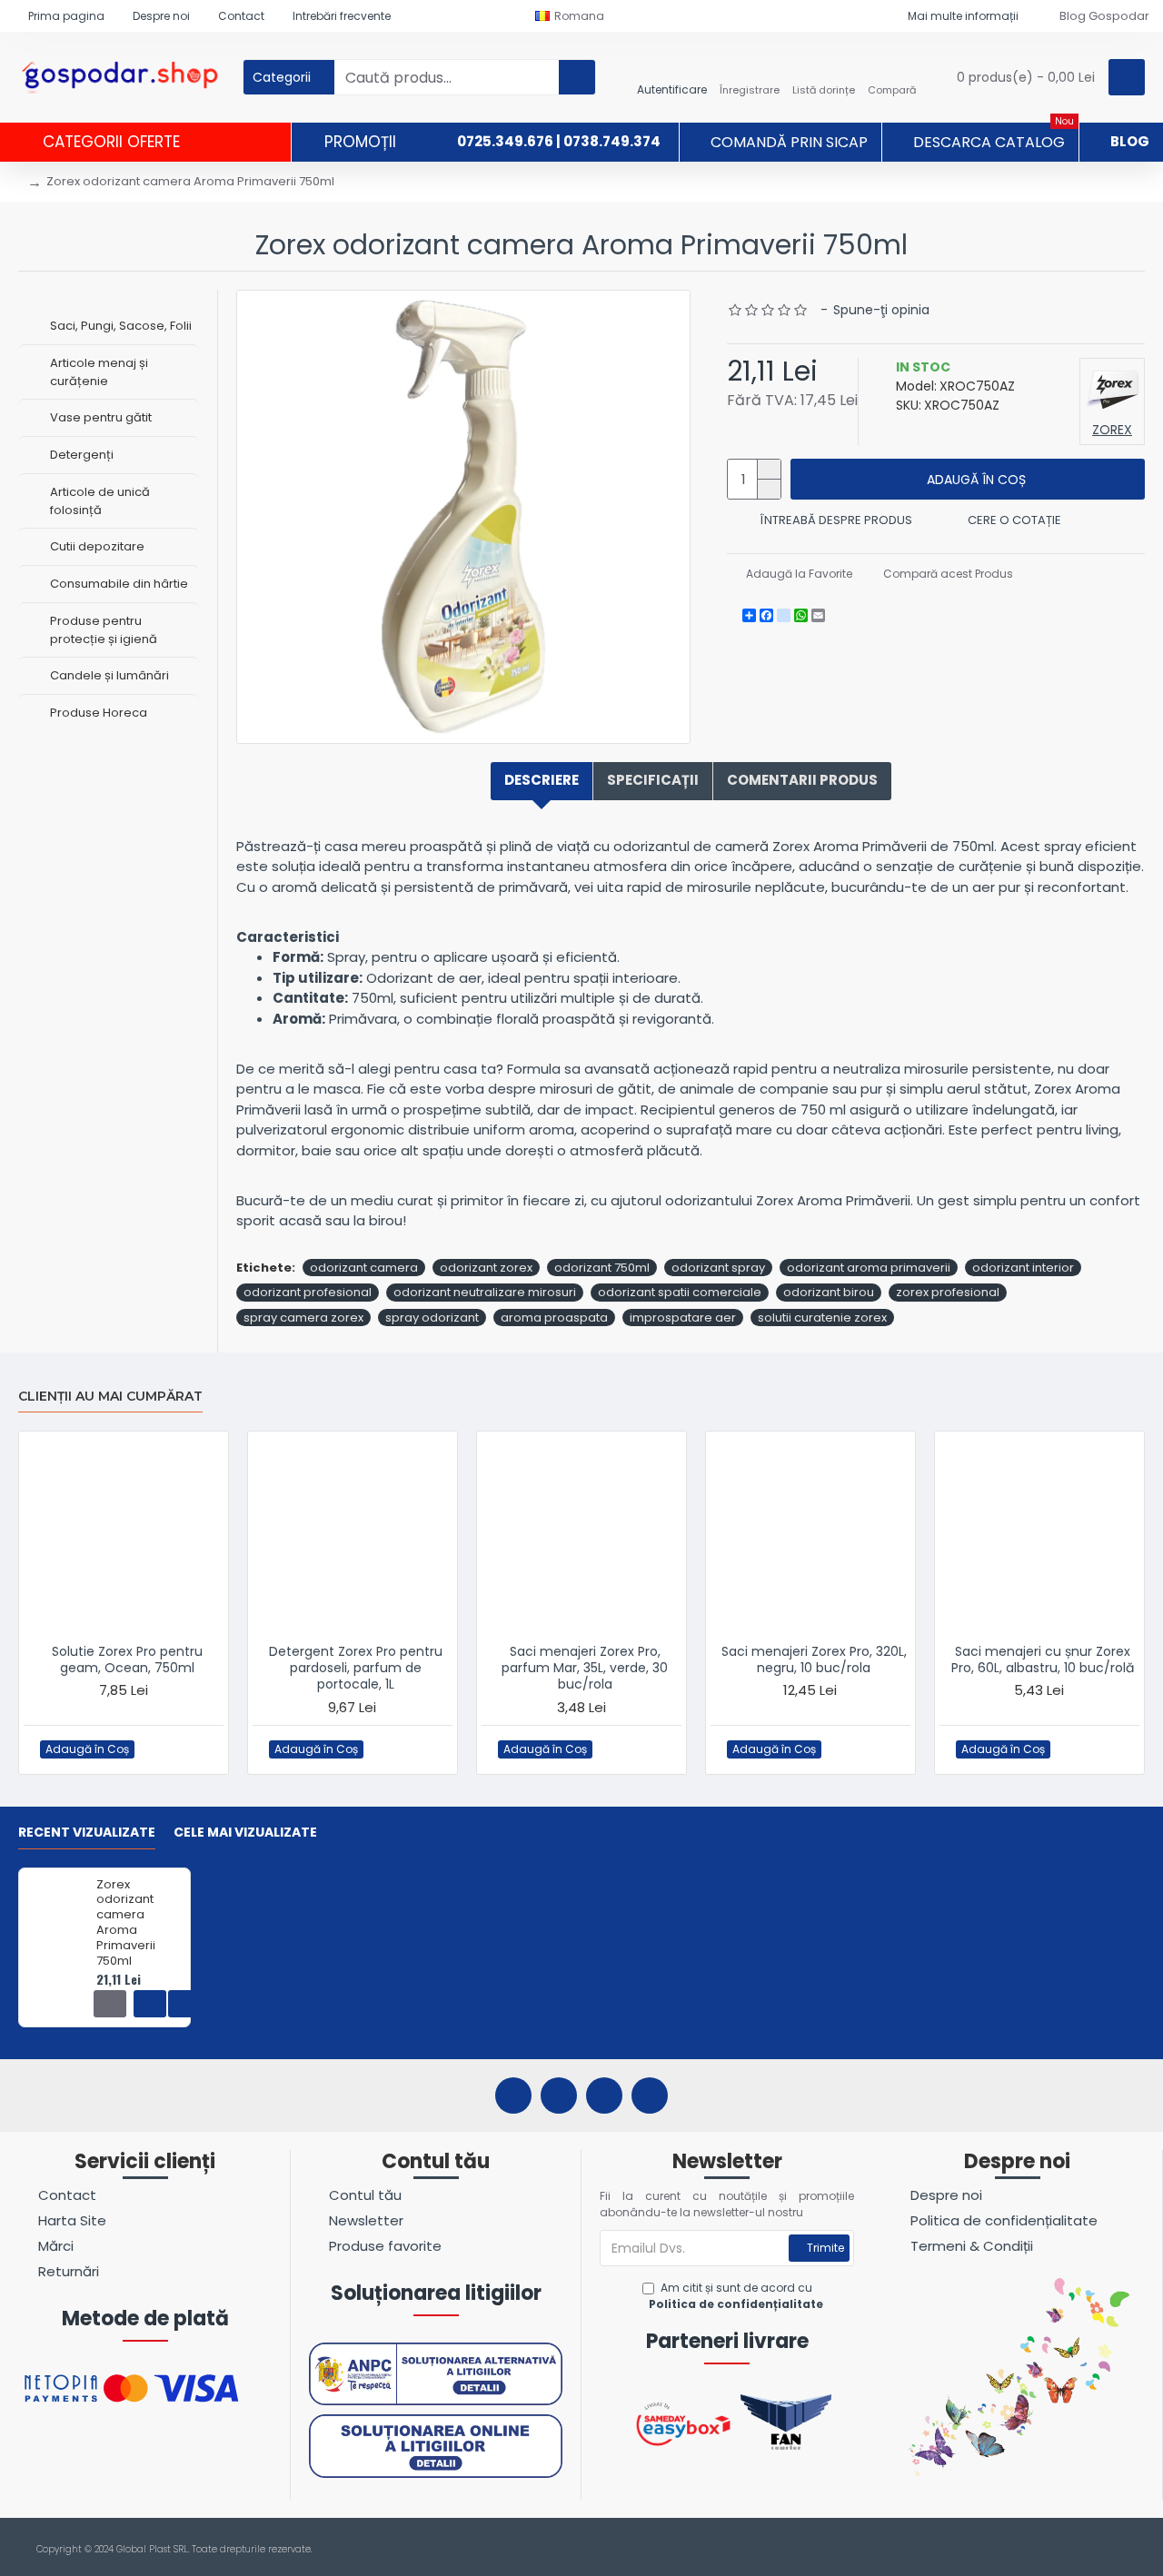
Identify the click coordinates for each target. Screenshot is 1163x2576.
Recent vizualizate (87, 1833)
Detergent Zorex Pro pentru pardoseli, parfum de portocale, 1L (356, 1668)
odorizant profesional (308, 1292)
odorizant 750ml (602, 1268)
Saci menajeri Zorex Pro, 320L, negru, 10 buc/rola (814, 1660)
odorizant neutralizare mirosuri (485, 1292)
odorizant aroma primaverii (869, 1268)
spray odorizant (432, 1318)
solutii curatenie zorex (822, 1318)
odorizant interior (1023, 1268)
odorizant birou (829, 1292)
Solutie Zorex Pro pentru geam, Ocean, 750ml (127, 1660)
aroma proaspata (554, 1318)
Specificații (653, 780)
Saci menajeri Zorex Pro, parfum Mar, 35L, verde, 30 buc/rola (585, 1668)
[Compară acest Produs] (191, 1749)
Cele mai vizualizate (245, 1833)
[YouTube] (604, 2095)
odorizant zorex (486, 1268)
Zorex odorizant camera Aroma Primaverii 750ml (126, 1923)
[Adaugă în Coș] (110, 2004)
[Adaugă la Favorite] (155, 1749)
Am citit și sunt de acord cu (736, 2296)
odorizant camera (364, 1268)
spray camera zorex (303, 1318)
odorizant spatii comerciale (680, 1292)
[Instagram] (559, 2095)
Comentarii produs (802, 780)
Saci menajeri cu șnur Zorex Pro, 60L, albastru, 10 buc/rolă (1043, 1660)
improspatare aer (683, 1318)
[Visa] (1100, 2550)
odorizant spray (718, 1268)
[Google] (650, 2095)
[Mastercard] (1134, 2550)
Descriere (542, 780)
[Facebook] (513, 2095)
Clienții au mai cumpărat (110, 1397)
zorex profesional (948, 1292)
